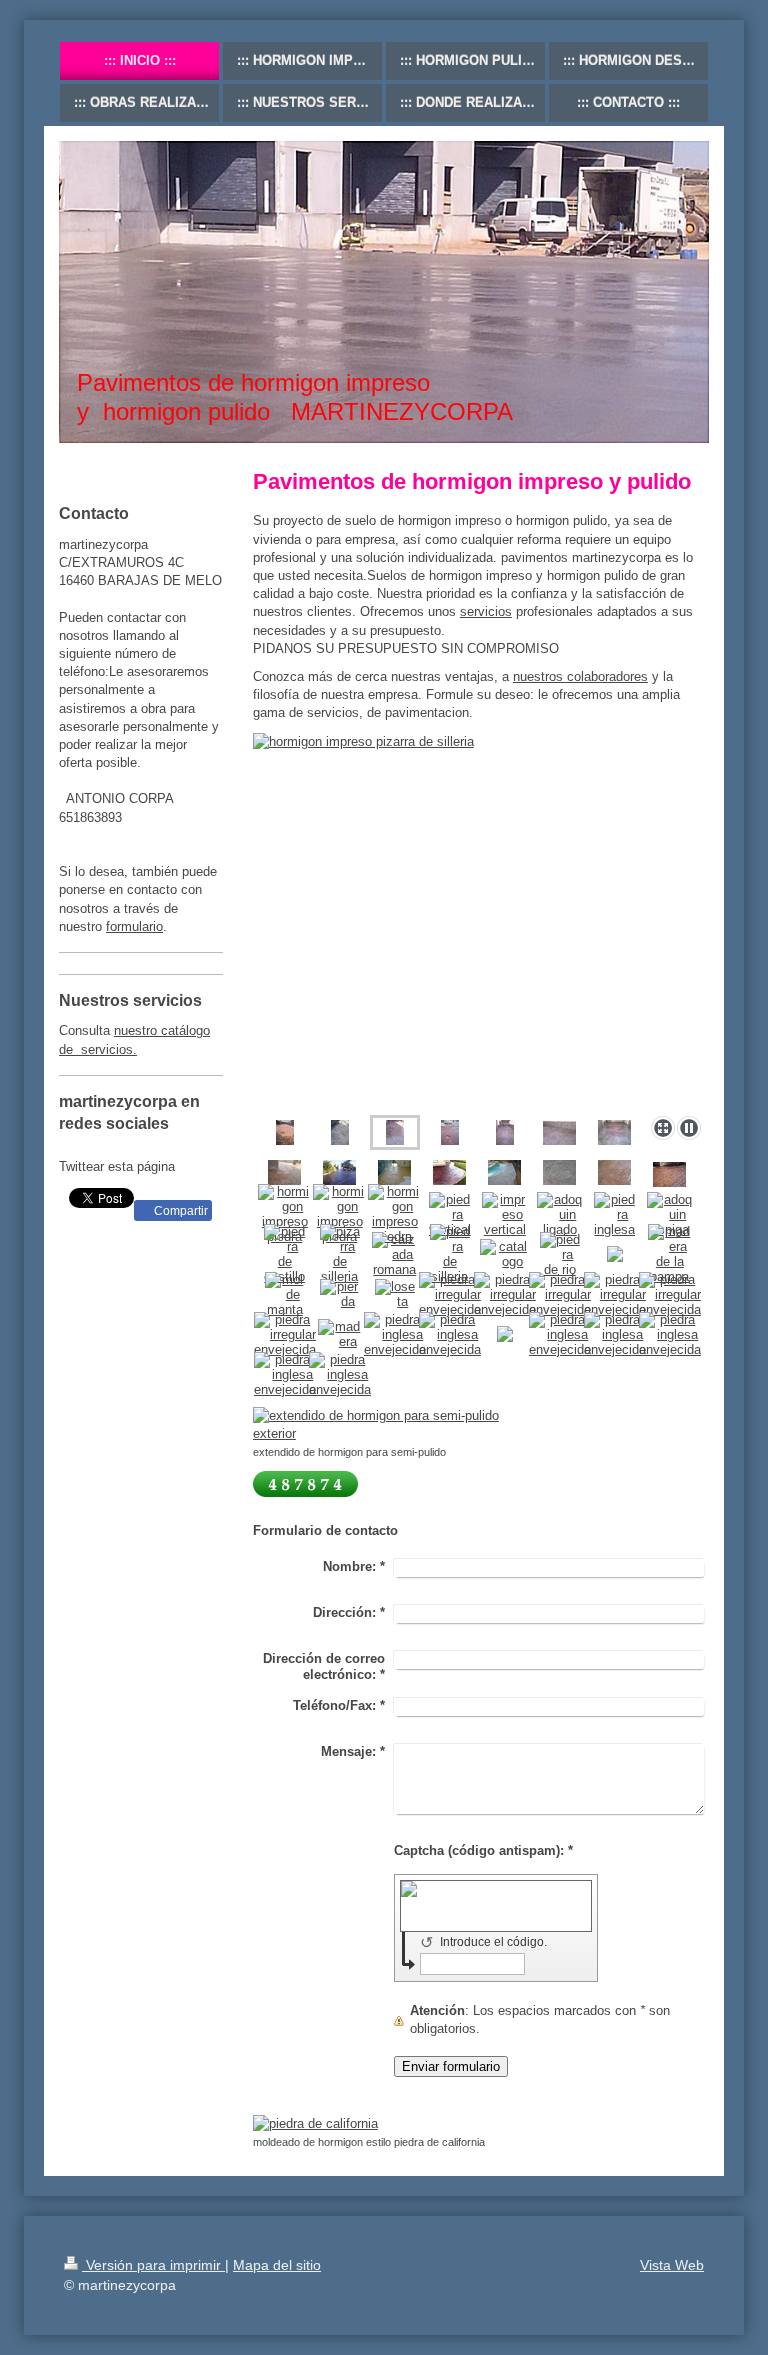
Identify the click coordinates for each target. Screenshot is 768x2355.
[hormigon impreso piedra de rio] (504, 1172)
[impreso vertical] (505, 1214)
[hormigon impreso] (559, 1172)
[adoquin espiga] (669, 1214)
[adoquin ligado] (559, 1214)
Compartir (179, 1211)
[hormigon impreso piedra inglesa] (285, 1132)
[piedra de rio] (560, 1254)
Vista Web (672, 2265)
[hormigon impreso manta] (505, 1132)
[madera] (339, 1334)
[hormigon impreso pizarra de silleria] (481, 920)
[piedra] (340, 1294)
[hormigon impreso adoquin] (339, 1172)
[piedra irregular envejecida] (450, 1294)
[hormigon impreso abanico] (340, 1132)
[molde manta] (285, 1294)
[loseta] (395, 1294)
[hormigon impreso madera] (669, 1174)
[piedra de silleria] (450, 1254)
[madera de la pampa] (669, 1254)
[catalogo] (504, 1254)
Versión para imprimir (153, 2265)
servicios (486, 611)
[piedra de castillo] (284, 1254)
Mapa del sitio (277, 2265)
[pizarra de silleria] (340, 1254)
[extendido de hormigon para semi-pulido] (386, 1425)
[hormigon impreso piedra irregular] (450, 1132)
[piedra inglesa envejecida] (395, 1334)
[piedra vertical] (450, 1214)
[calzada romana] (394, 1254)
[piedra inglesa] (614, 1214)
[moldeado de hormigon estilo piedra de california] (386, 2124)
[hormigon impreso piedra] (284, 1214)
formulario (134, 926)
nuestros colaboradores (580, 676)
